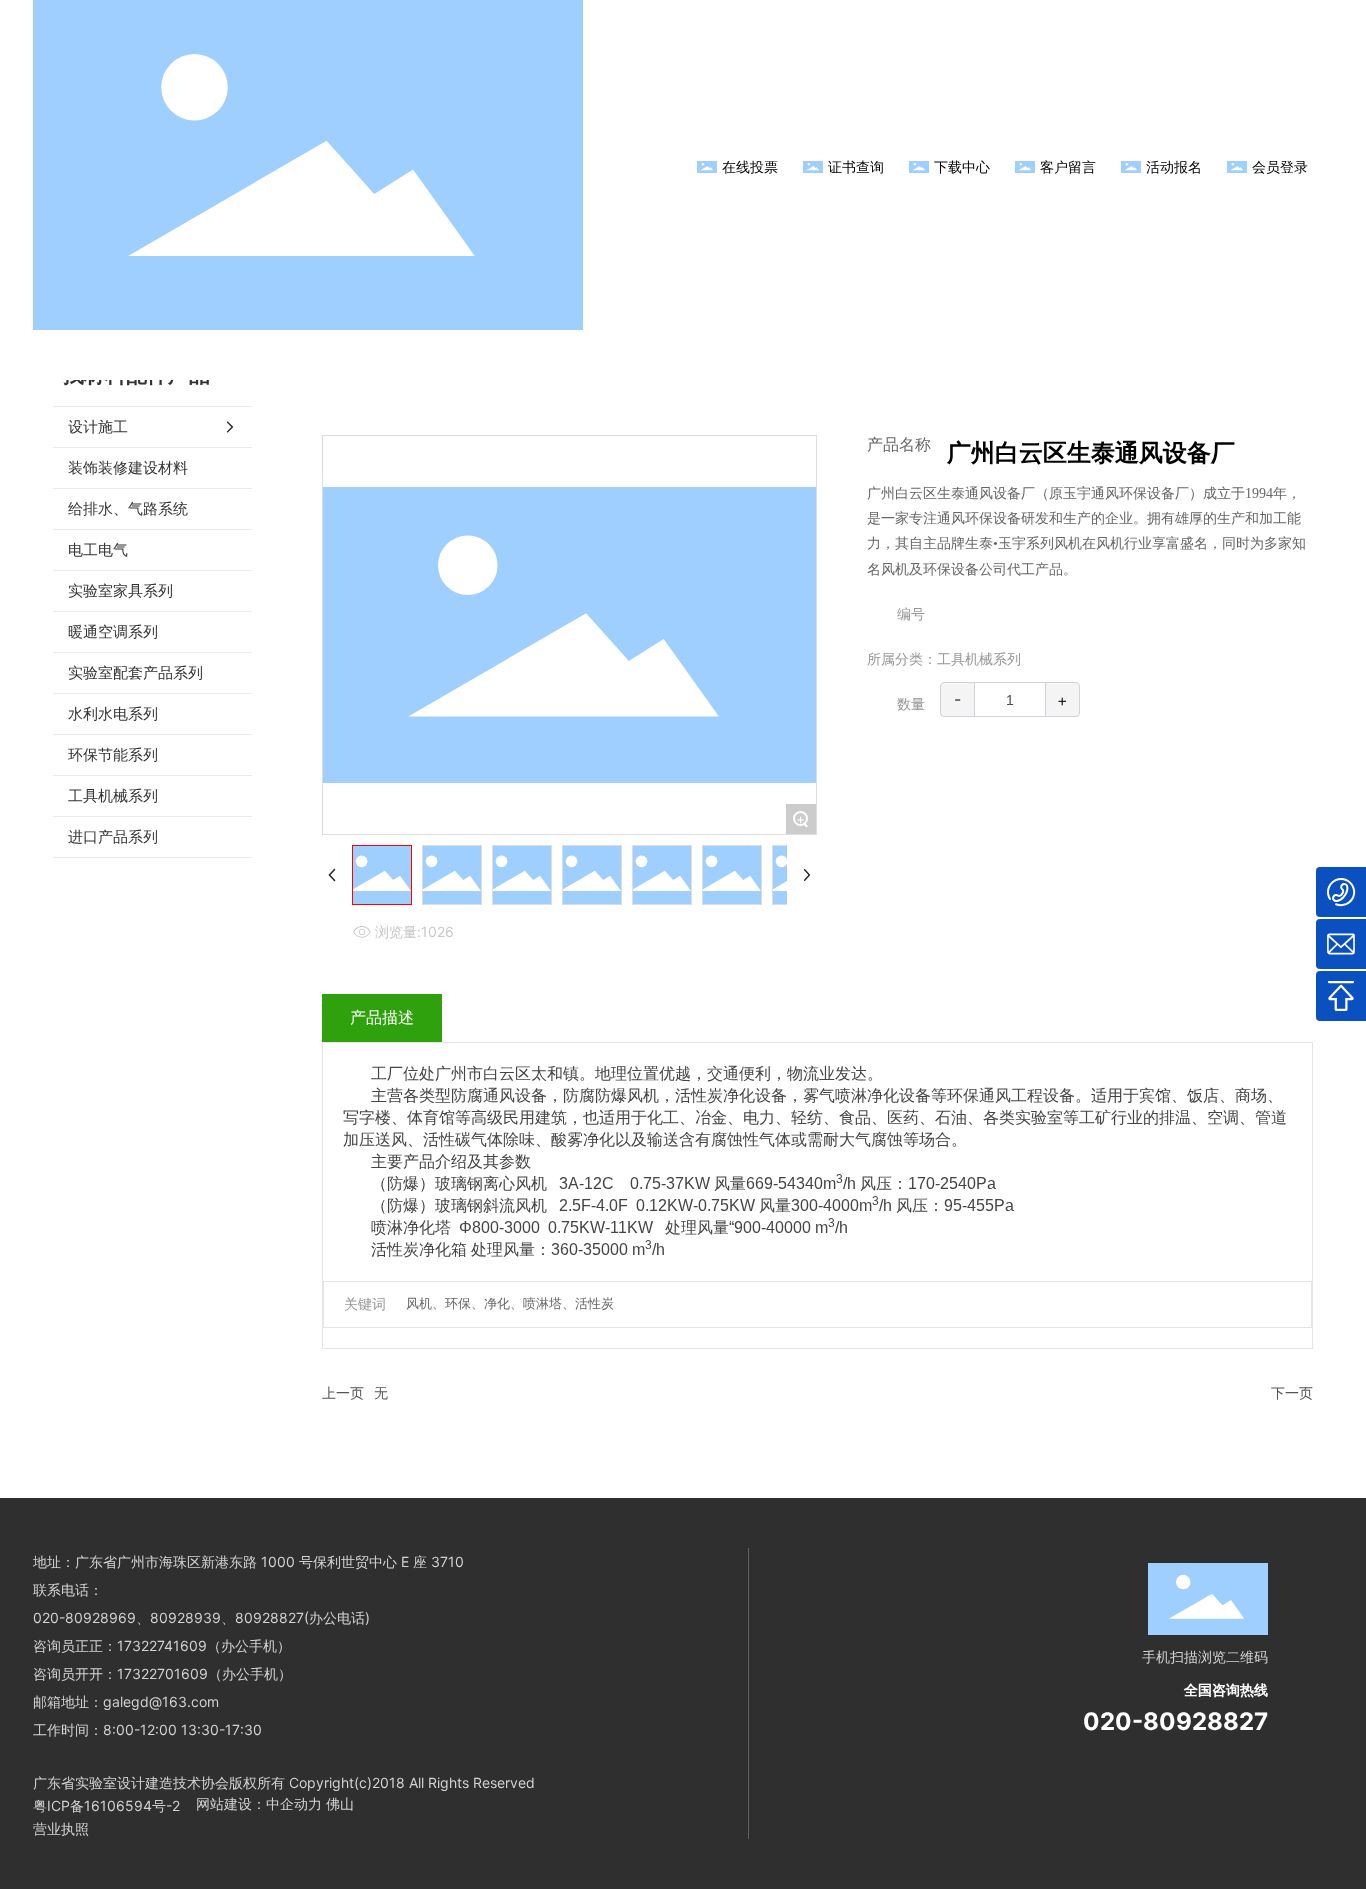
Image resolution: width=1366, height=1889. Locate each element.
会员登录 (1280, 166)
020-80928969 (84, 1617)
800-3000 (506, 1227)
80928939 (185, 1617)
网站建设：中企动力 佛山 (275, 1803)
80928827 (269, 1617)
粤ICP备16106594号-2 (106, 1805)
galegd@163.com (161, 1701)
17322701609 (162, 1673)
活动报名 (1174, 166)
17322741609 (162, 1645)
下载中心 (962, 166)
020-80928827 (1175, 1721)
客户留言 (1068, 166)
